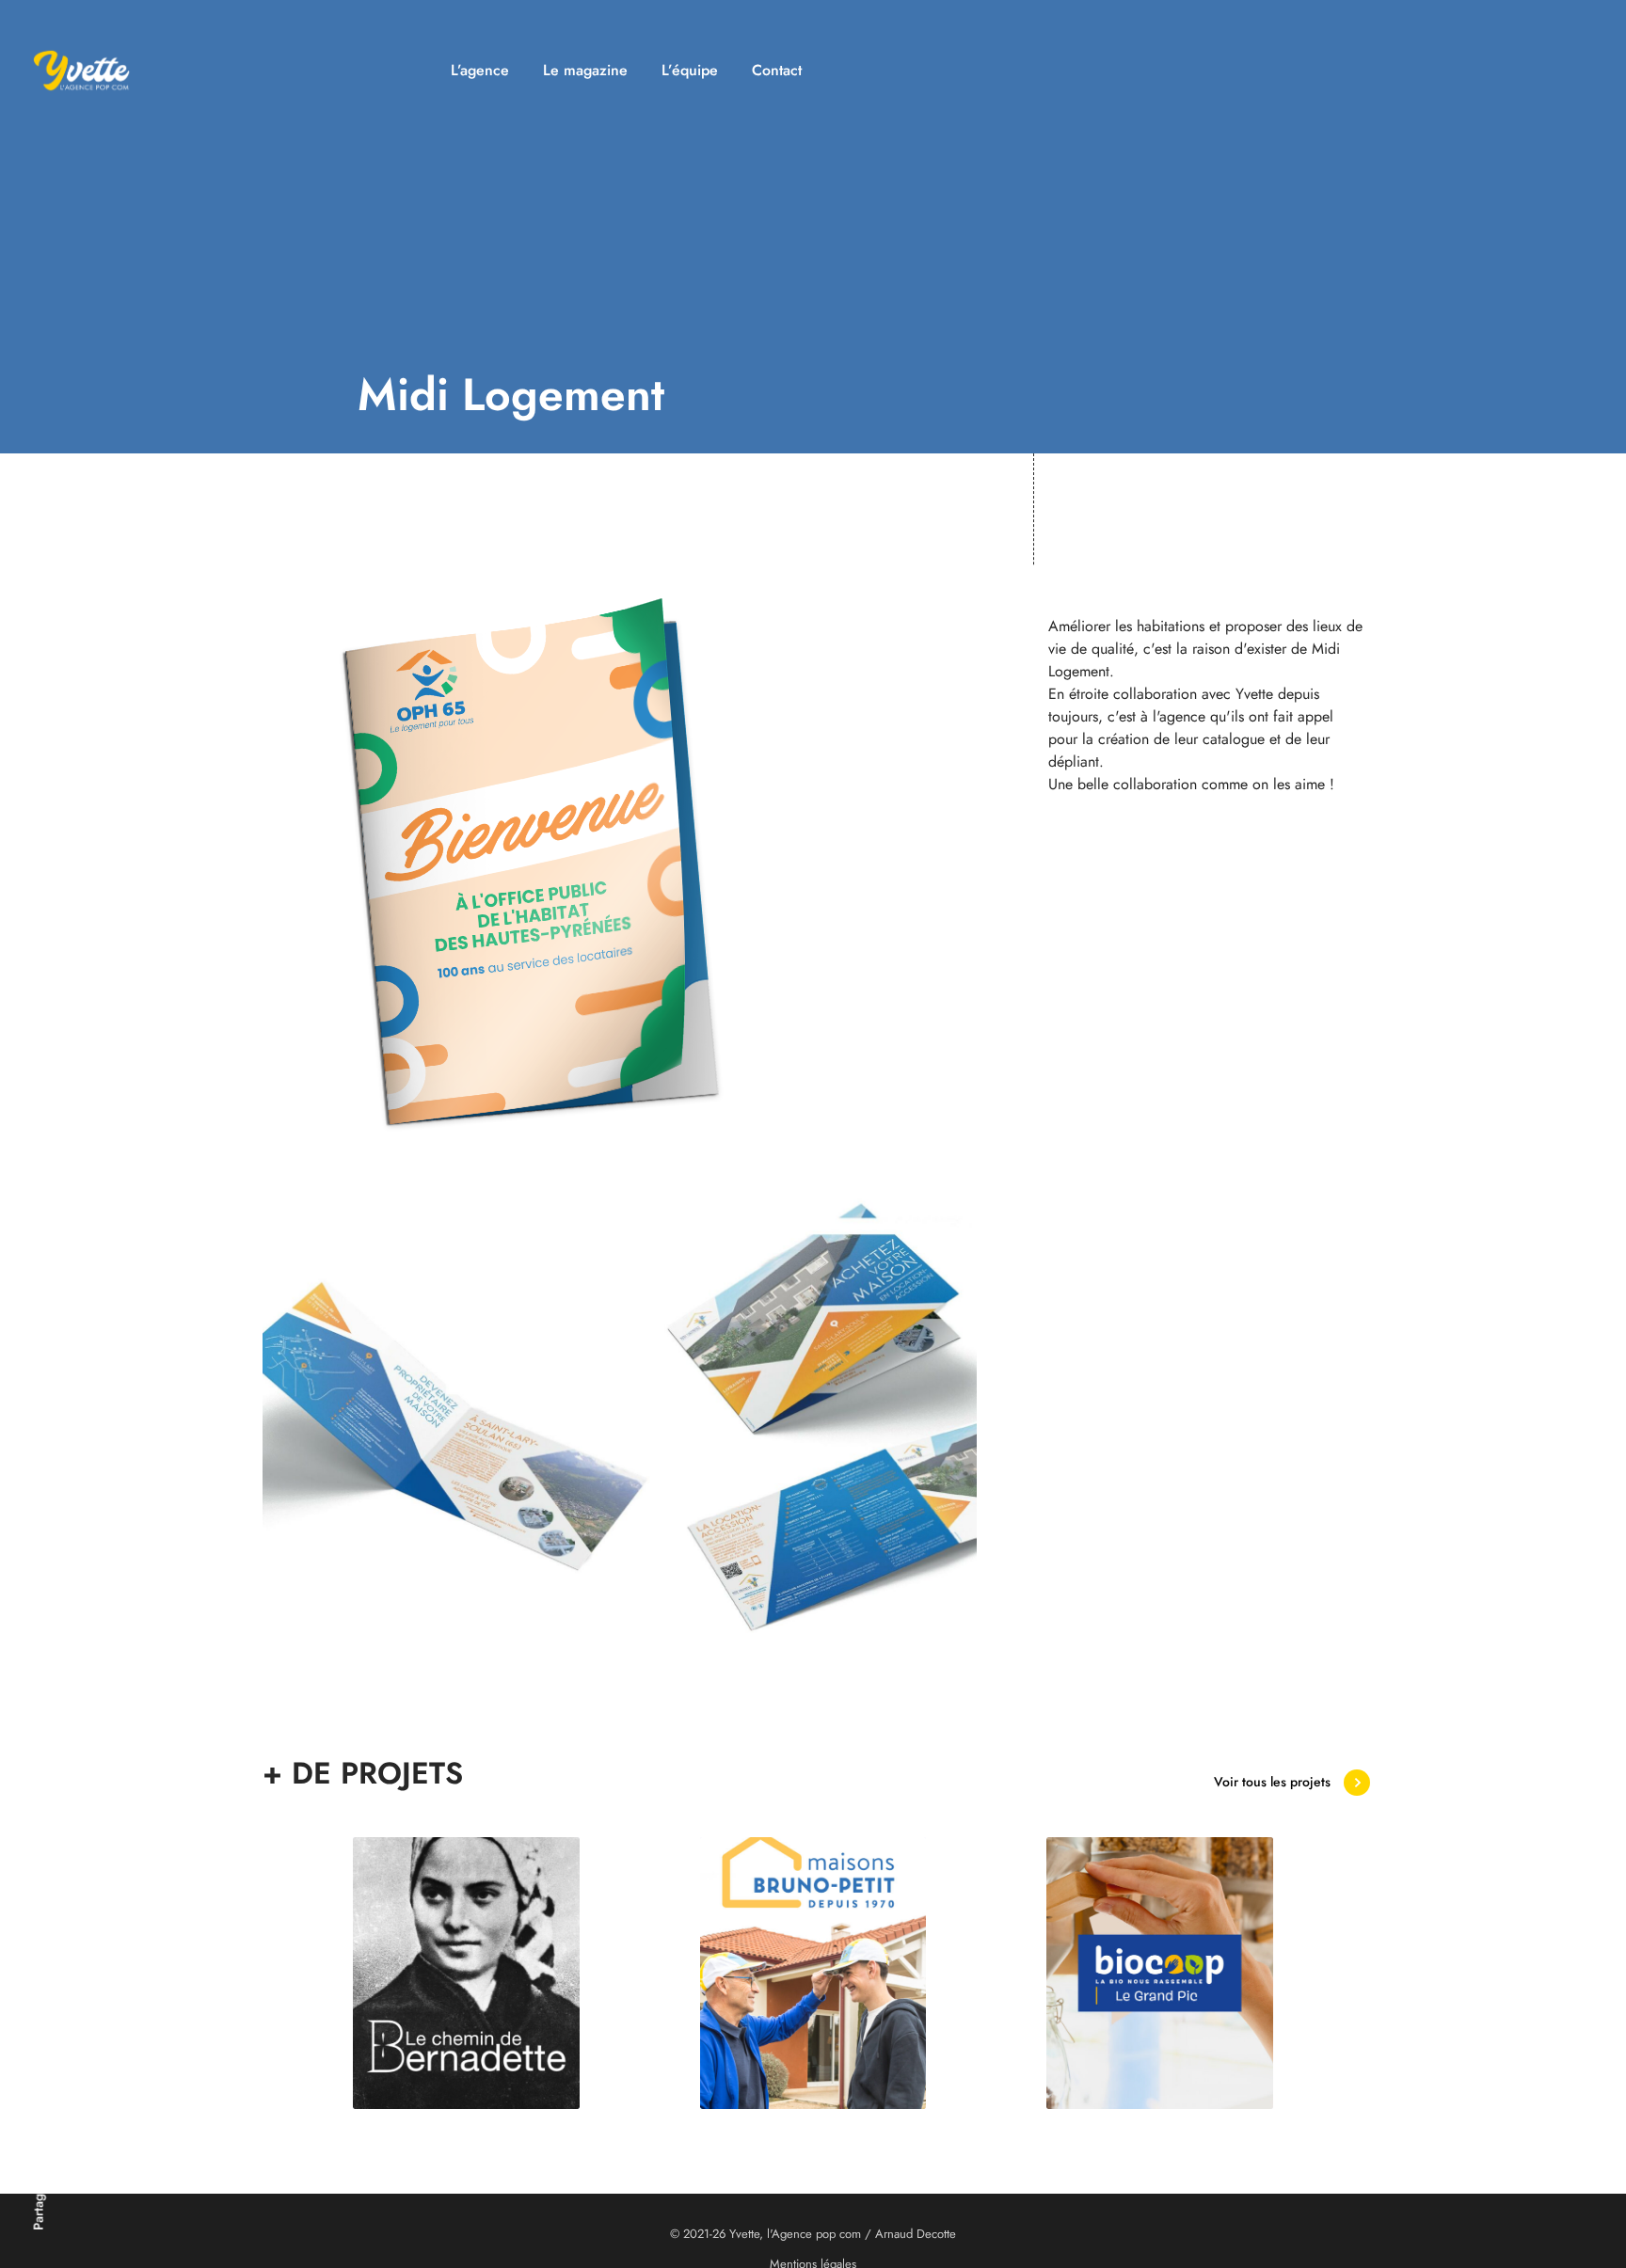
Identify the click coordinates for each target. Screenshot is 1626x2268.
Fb (39, 2078)
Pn (39, 1988)
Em (39, 2112)
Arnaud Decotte (916, 2234)
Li (39, 2019)
